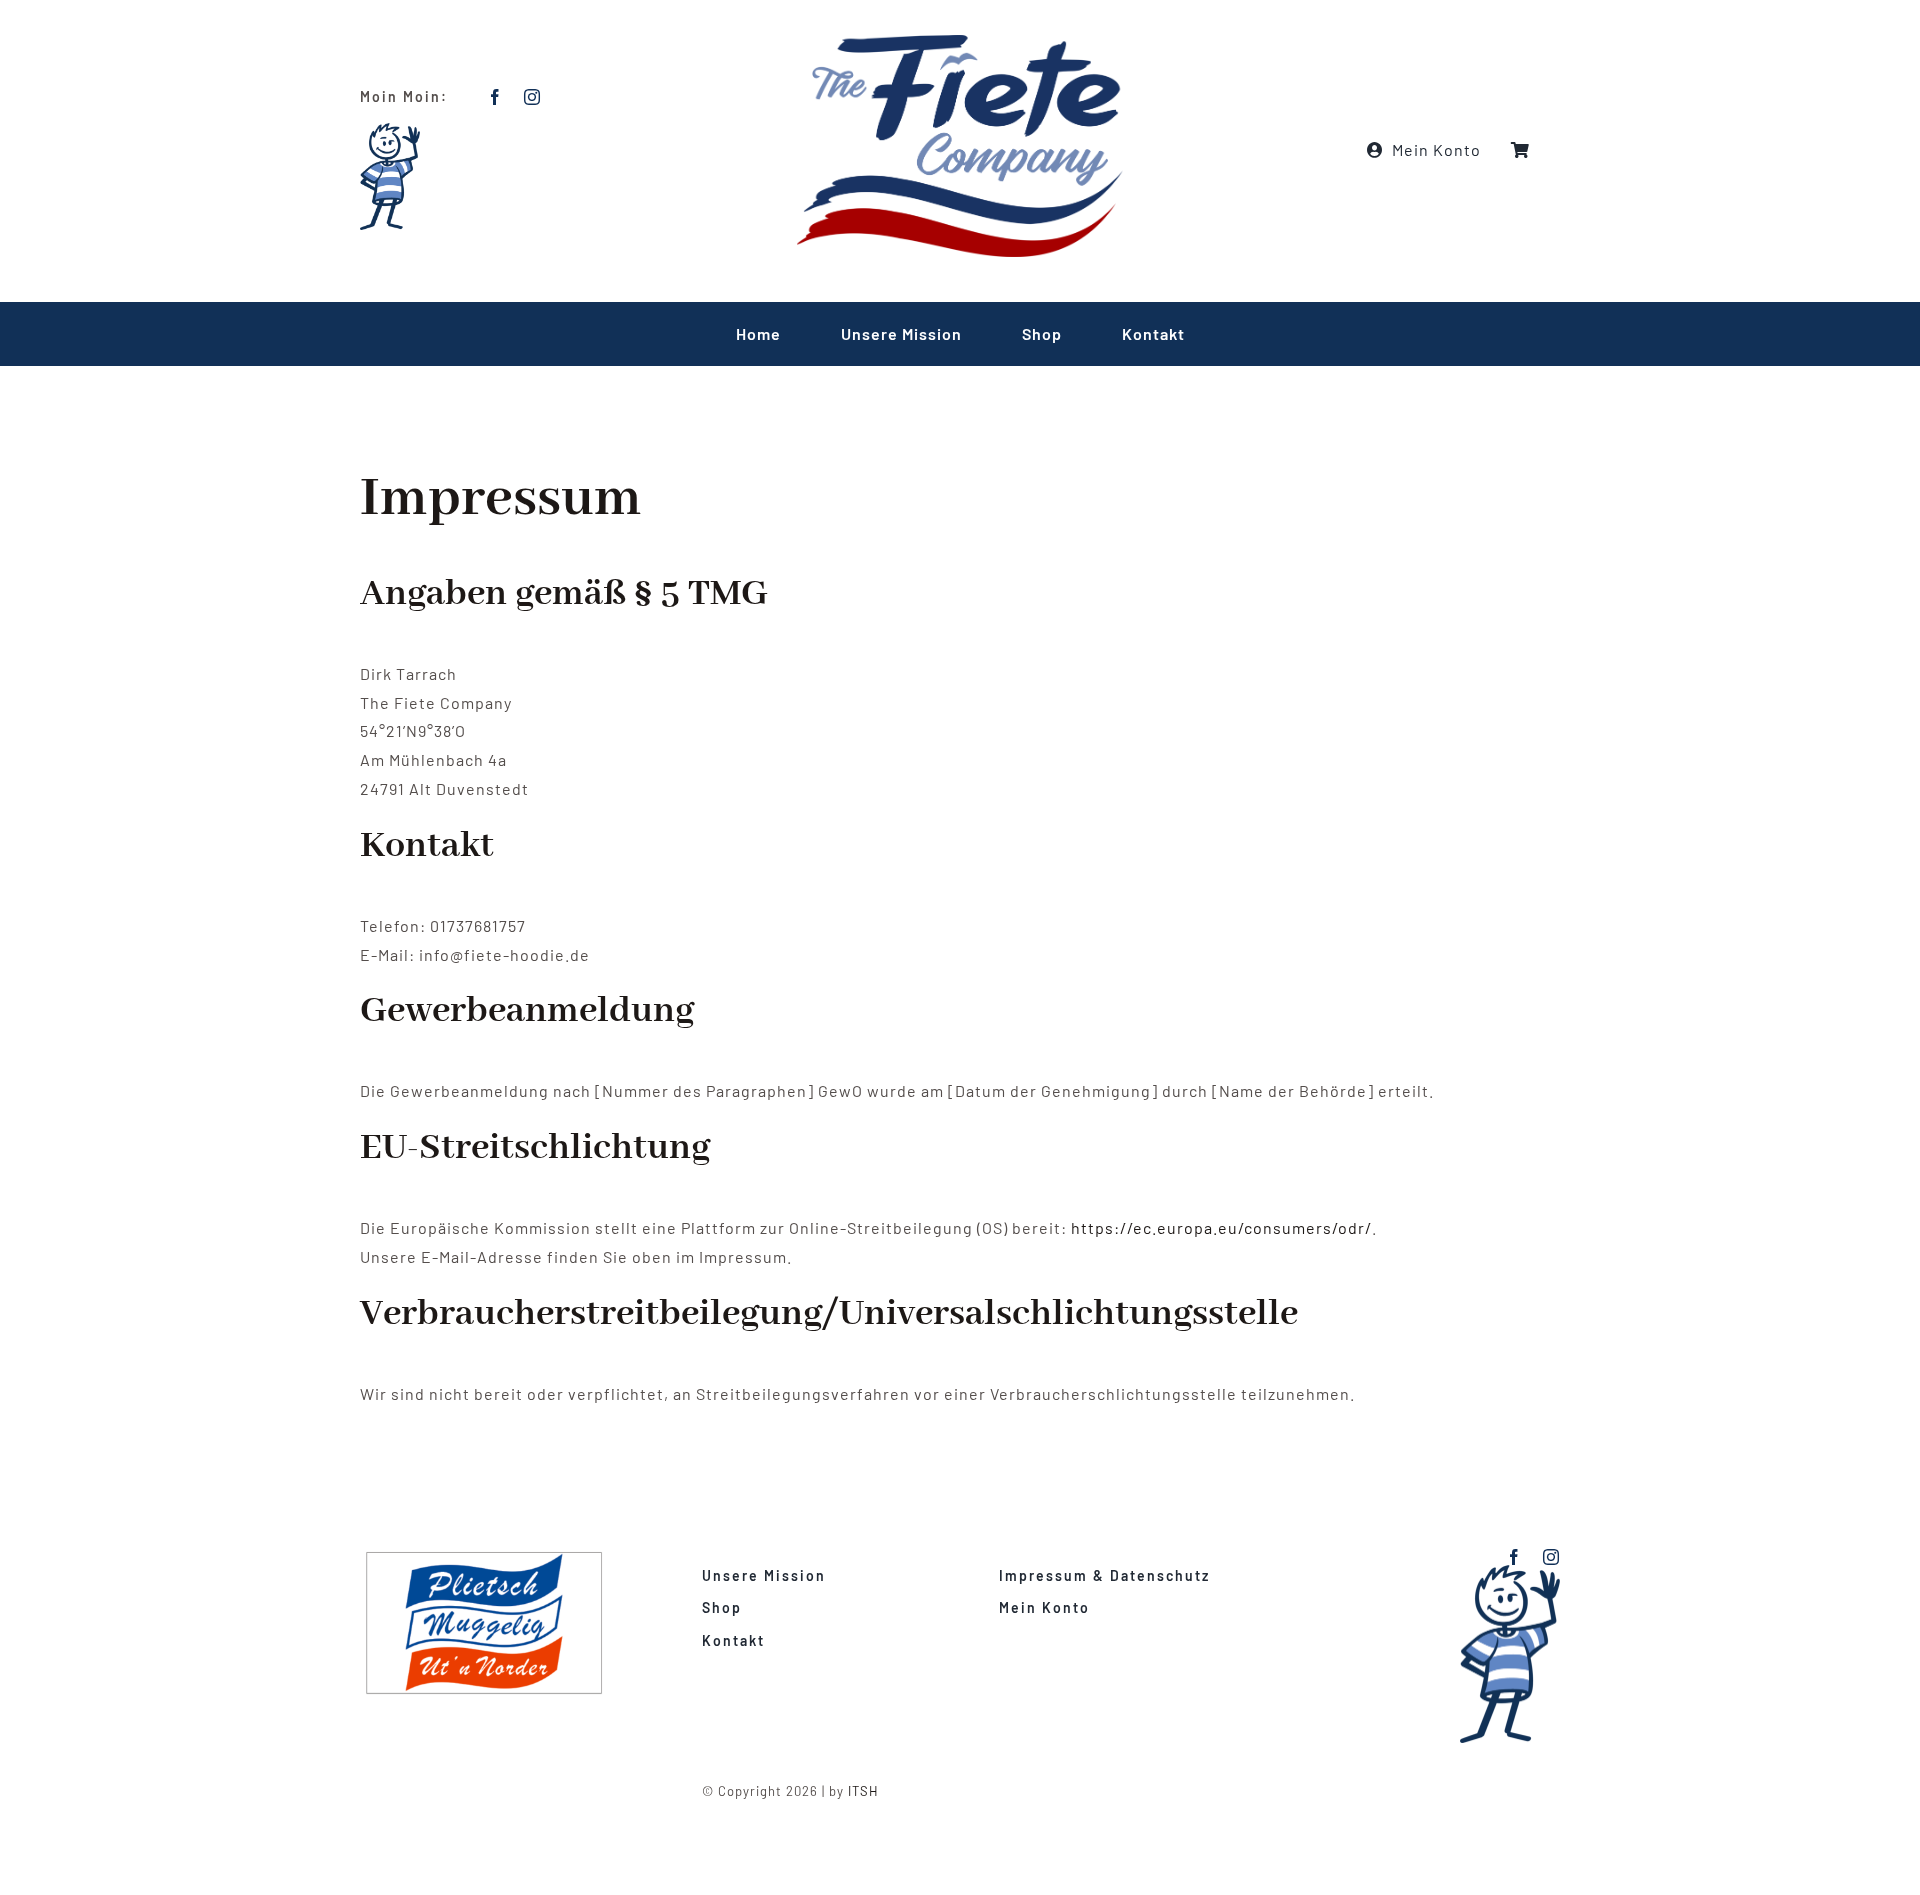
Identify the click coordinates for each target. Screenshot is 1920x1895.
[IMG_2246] (492, 1556)
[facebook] (495, 97)
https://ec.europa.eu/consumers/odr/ (1221, 1227)
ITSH (863, 1791)
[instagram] (532, 97)
